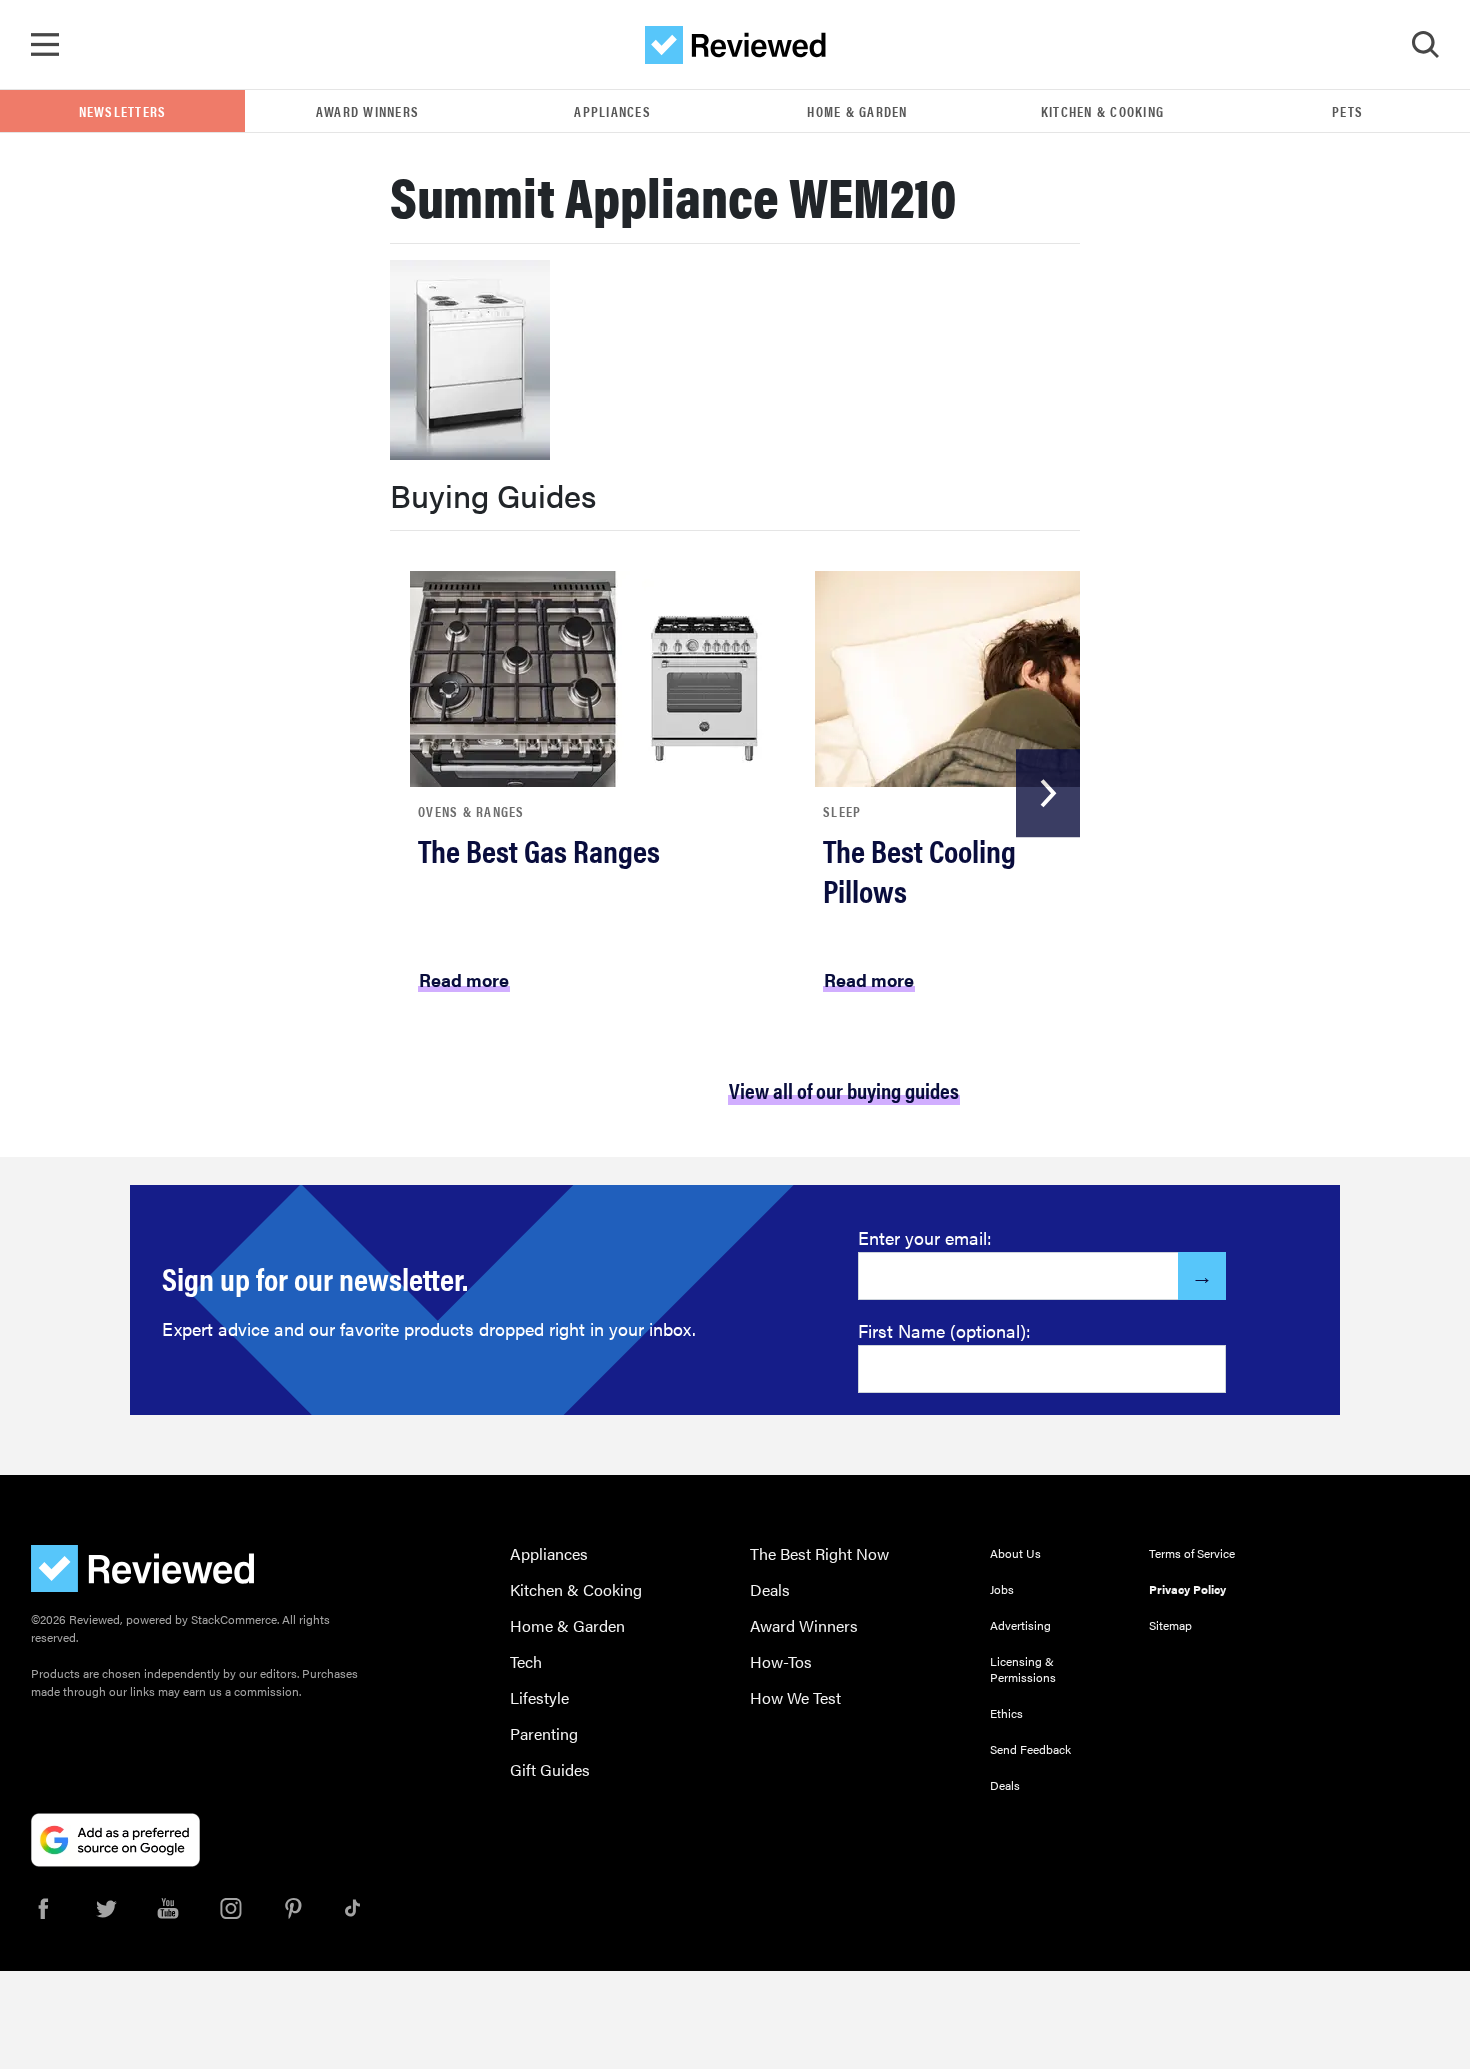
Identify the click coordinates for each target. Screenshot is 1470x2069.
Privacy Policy (1187, 1589)
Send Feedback (1030, 1749)
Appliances (612, 111)
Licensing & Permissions (1023, 1669)
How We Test (795, 1697)
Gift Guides (550, 1769)
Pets (1347, 111)
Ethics (1006, 1713)
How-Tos (781, 1661)
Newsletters (123, 111)
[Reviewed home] (735, 45)
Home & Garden (857, 111)
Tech (526, 1661)
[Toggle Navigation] (45, 45)
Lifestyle (539, 1697)
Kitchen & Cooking (1102, 111)
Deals (770, 1589)
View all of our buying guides (844, 1089)
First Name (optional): (944, 1330)
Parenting (544, 1733)
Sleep (842, 811)
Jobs (1002, 1589)
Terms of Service (1192, 1553)
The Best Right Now (819, 1553)
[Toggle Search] (1425, 45)
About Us (1015, 1553)
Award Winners (367, 111)
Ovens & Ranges (471, 811)
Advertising (1020, 1625)
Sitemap (1170, 1625)
